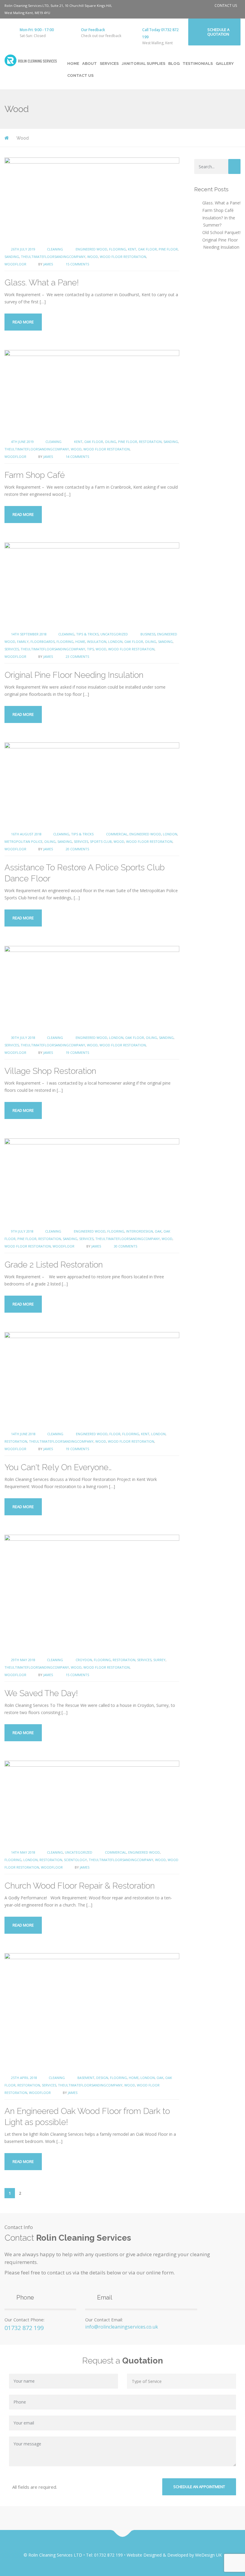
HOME (73, 64)
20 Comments (77, 849)
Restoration (150, 442)
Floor (115, 1434)
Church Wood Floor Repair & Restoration (80, 1886)
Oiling (111, 442)
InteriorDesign (140, 1231)
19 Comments (77, 1052)
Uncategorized (114, 634)
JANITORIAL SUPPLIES (143, 64)
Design (102, 2078)
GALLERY (225, 64)
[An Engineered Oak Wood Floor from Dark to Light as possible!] (92, 2011)
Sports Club (101, 841)
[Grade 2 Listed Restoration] (92, 1181)
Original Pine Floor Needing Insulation (74, 675)
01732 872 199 (24, 2328)
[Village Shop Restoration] (92, 987)
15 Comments (77, 264)
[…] (43, 302)
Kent (132, 249)
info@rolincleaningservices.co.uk (122, 2327)
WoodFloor (15, 264)
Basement (86, 2078)
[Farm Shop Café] (92, 391)
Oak (158, 1231)
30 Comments (125, 1246)
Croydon (84, 1660)
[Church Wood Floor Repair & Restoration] (92, 1802)
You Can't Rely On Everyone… (58, 1467)
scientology (75, 1860)
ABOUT (89, 64)
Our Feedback (93, 30)
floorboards (43, 642)
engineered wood (91, 249)
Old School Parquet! (221, 232)
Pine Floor (168, 249)
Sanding (12, 257)
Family (23, 642)
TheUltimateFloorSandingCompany (53, 257)
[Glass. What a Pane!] (92, 199)
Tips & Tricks (87, 634)
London (115, 642)
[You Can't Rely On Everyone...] (92, 1379)
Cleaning (55, 249)
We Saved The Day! (41, 1693)
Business (148, 634)
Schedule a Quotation (218, 32)
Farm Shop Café (35, 475)
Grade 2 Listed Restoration (54, 1265)
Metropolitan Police (23, 841)
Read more (23, 322)
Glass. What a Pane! (42, 283)
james (48, 264)
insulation (97, 642)
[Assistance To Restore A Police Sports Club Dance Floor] (92, 784)
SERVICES (109, 64)
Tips (90, 649)
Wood (93, 257)
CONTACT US (226, 6)
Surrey (159, 1660)
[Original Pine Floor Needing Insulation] (92, 584)
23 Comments (77, 656)
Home (80, 642)
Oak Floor (147, 249)
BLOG (174, 64)
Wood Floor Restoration (123, 257)
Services (12, 649)
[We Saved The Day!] (92, 1593)
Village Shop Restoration (50, 1071)
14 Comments (77, 457)
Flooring (118, 249)
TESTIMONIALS (198, 64)
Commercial (117, 834)
